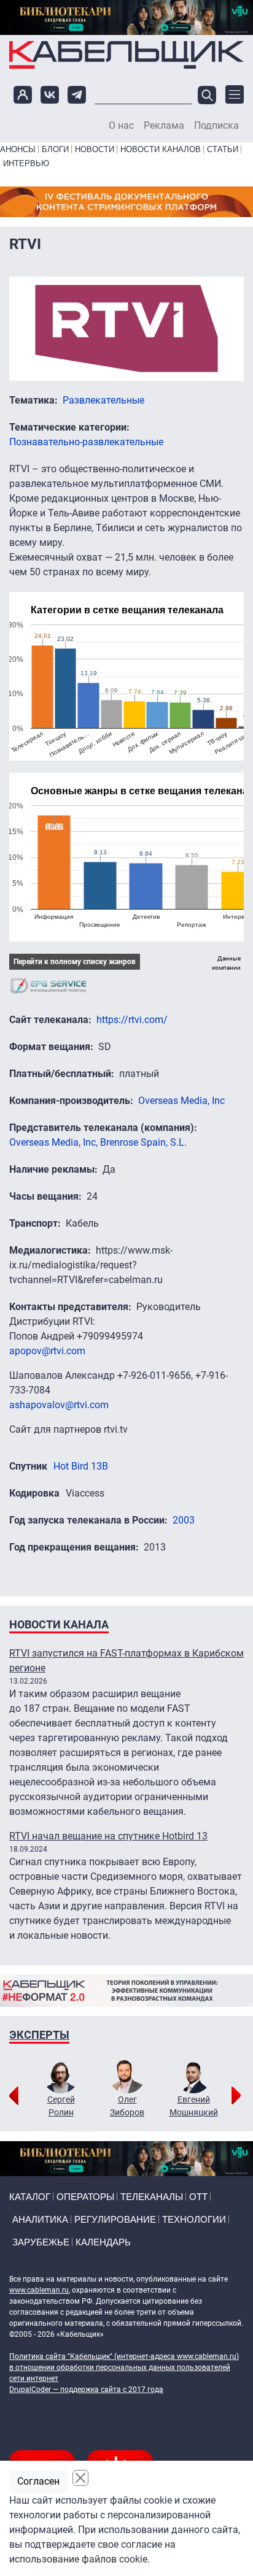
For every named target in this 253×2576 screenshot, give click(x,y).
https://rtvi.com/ (132, 1020)
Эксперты (39, 2035)
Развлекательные (103, 400)
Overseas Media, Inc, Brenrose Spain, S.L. (98, 1142)
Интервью (26, 163)
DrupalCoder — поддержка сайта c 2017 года (86, 2390)
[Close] (80, 2478)
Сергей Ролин (61, 2106)
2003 (184, 1520)
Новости (95, 149)
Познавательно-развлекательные (86, 442)
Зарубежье (41, 2242)
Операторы (85, 2197)
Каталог (30, 2197)
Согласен (38, 2481)
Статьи (223, 149)
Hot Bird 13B (81, 1466)
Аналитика (40, 2219)
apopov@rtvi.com (47, 1351)
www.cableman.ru (39, 2290)
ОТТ (198, 2197)
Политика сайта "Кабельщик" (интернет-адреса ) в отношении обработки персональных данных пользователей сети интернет (124, 2367)
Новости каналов (161, 149)
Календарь (103, 2242)
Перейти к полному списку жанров (75, 962)
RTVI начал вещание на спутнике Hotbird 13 (108, 1836)
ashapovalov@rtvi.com (59, 1405)
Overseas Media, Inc (181, 1101)
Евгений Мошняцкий (194, 2106)
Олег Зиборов (127, 2106)
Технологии (194, 2219)
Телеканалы (152, 2197)
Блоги (55, 149)
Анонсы (18, 149)
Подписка (216, 126)
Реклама (164, 126)
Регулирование (115, 2219)
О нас (121, 126)
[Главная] (126, 55)
